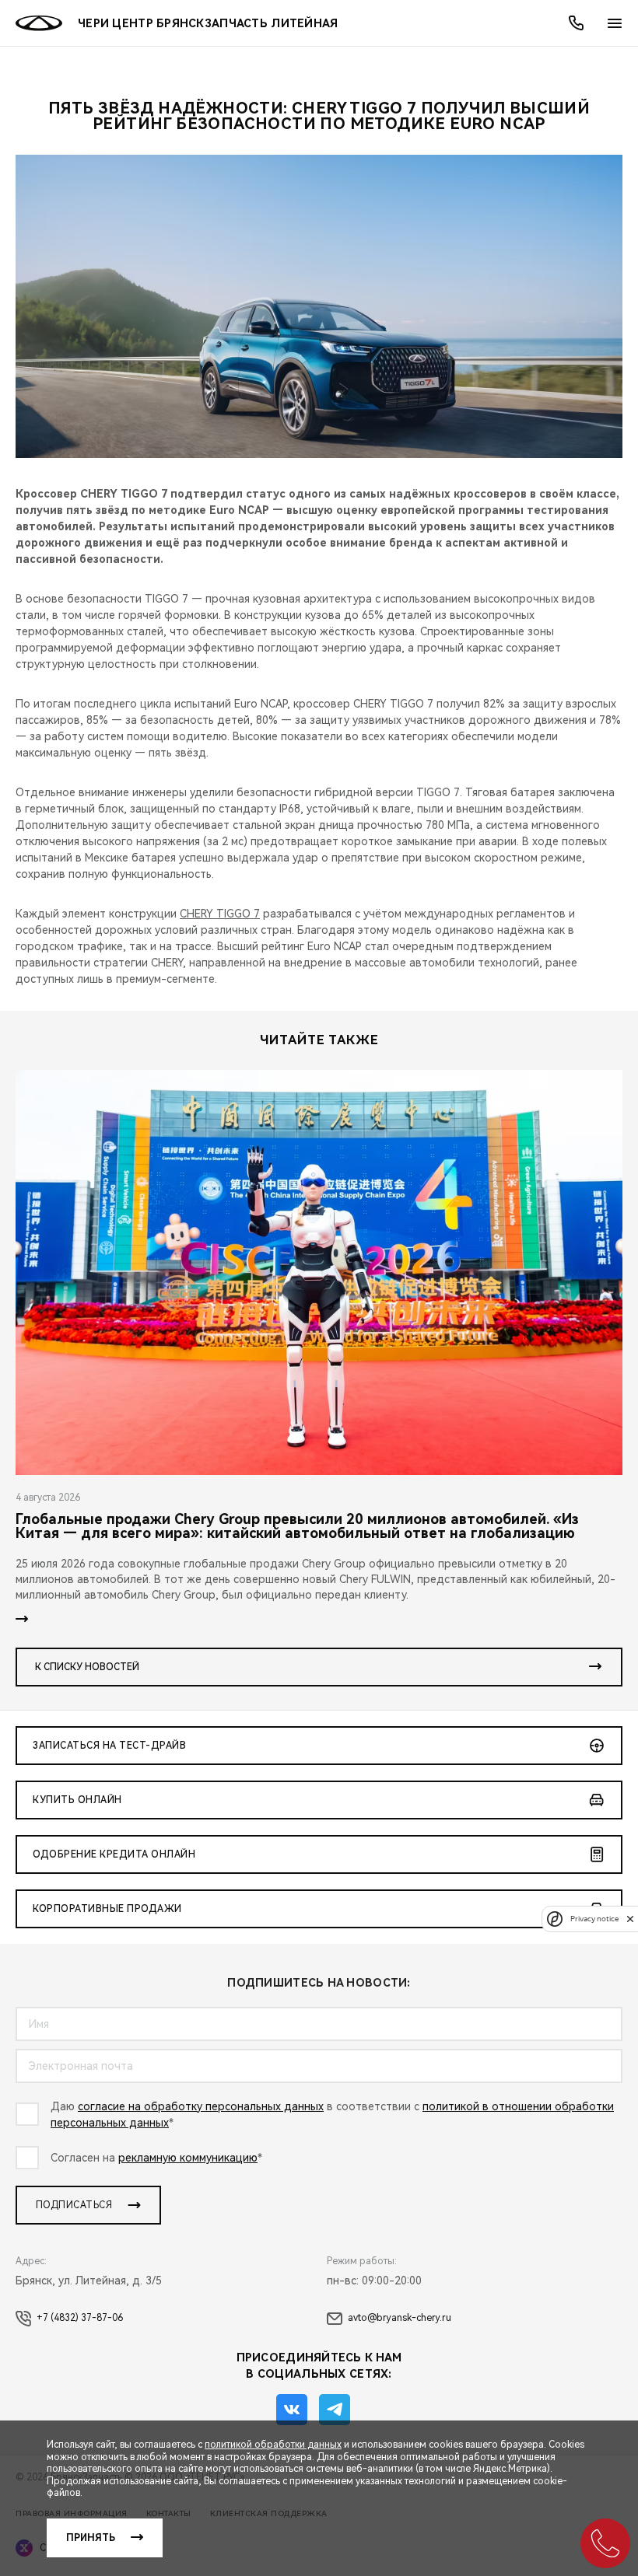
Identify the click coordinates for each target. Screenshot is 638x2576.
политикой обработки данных (273, 2445)
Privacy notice (594, 1919)
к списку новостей (87, 1667)
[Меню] (615, 23)
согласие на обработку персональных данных (201, 2106)
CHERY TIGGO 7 (220, 914)
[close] (630, 1919)
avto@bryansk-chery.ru (400, 2318)
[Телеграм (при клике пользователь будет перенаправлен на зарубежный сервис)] (335, 2410)
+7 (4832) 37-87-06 (80, 2318)
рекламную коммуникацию (188, 2158)
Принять (91, 2538)
